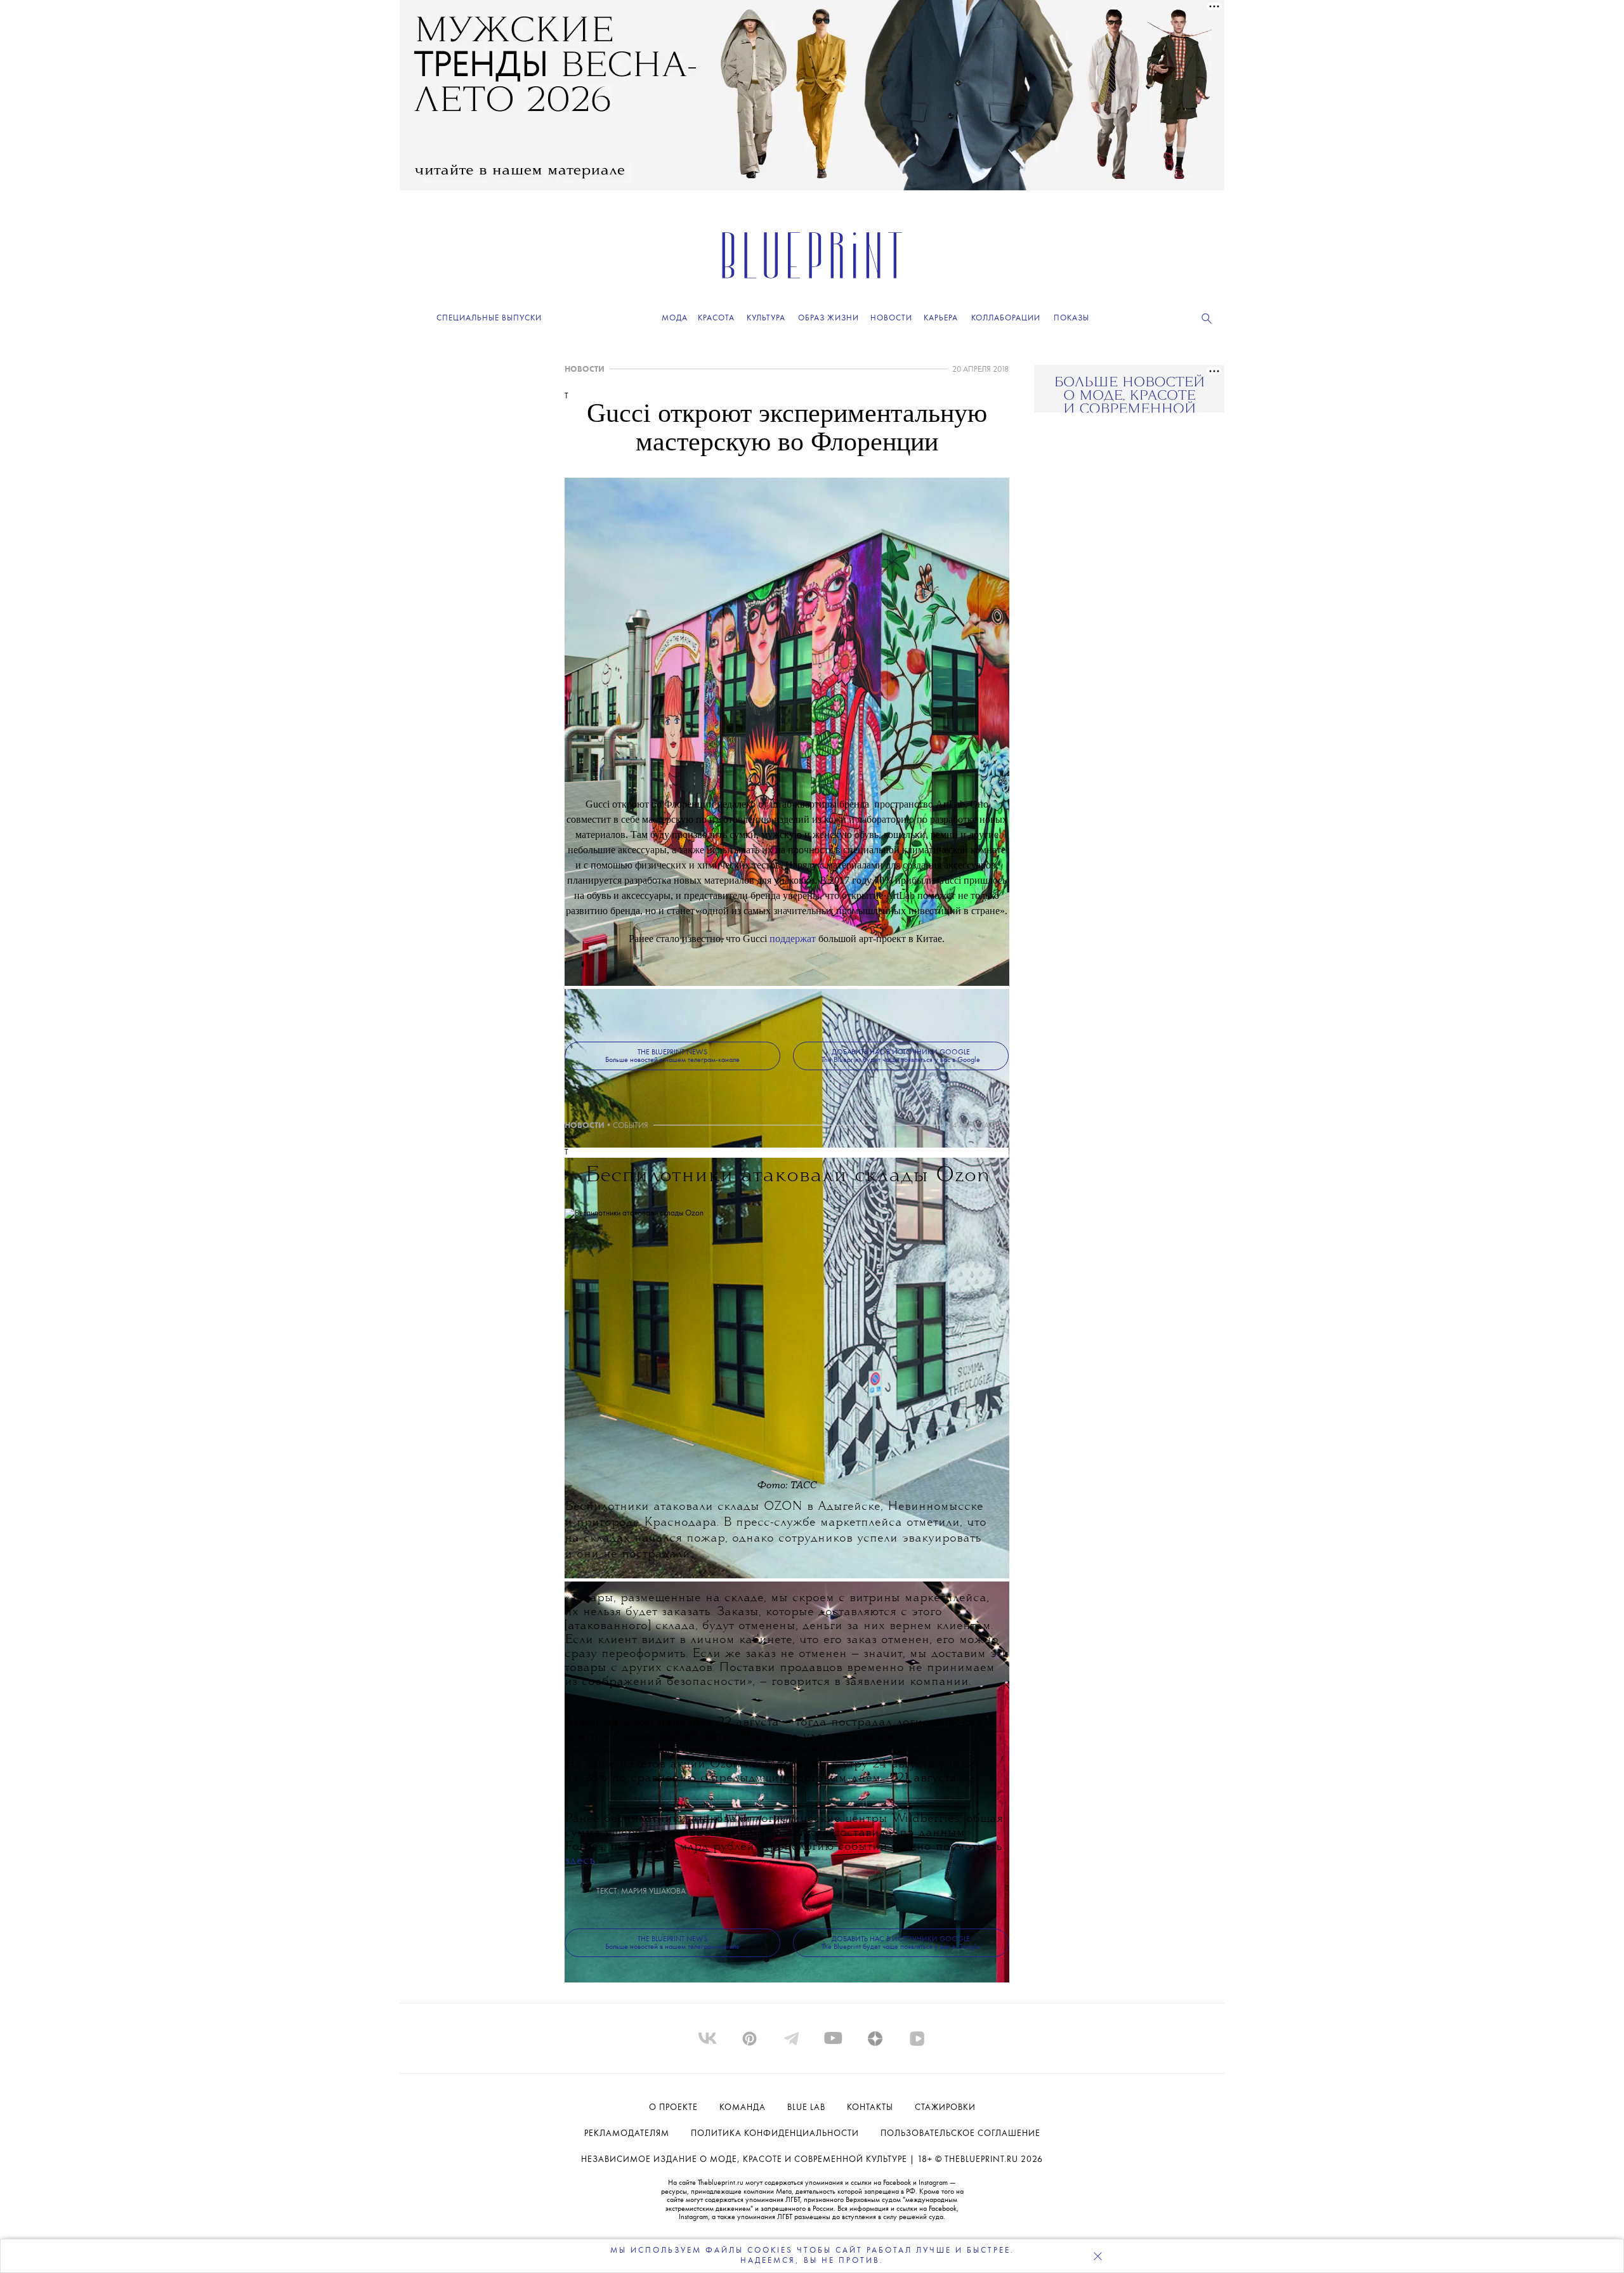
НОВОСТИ (585, 370)
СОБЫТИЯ (631, 1126)
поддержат (793, 939)
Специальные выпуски (489, 318)
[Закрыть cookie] (1097, 2256)
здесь (580, 1861)
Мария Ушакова (653, 1891)
